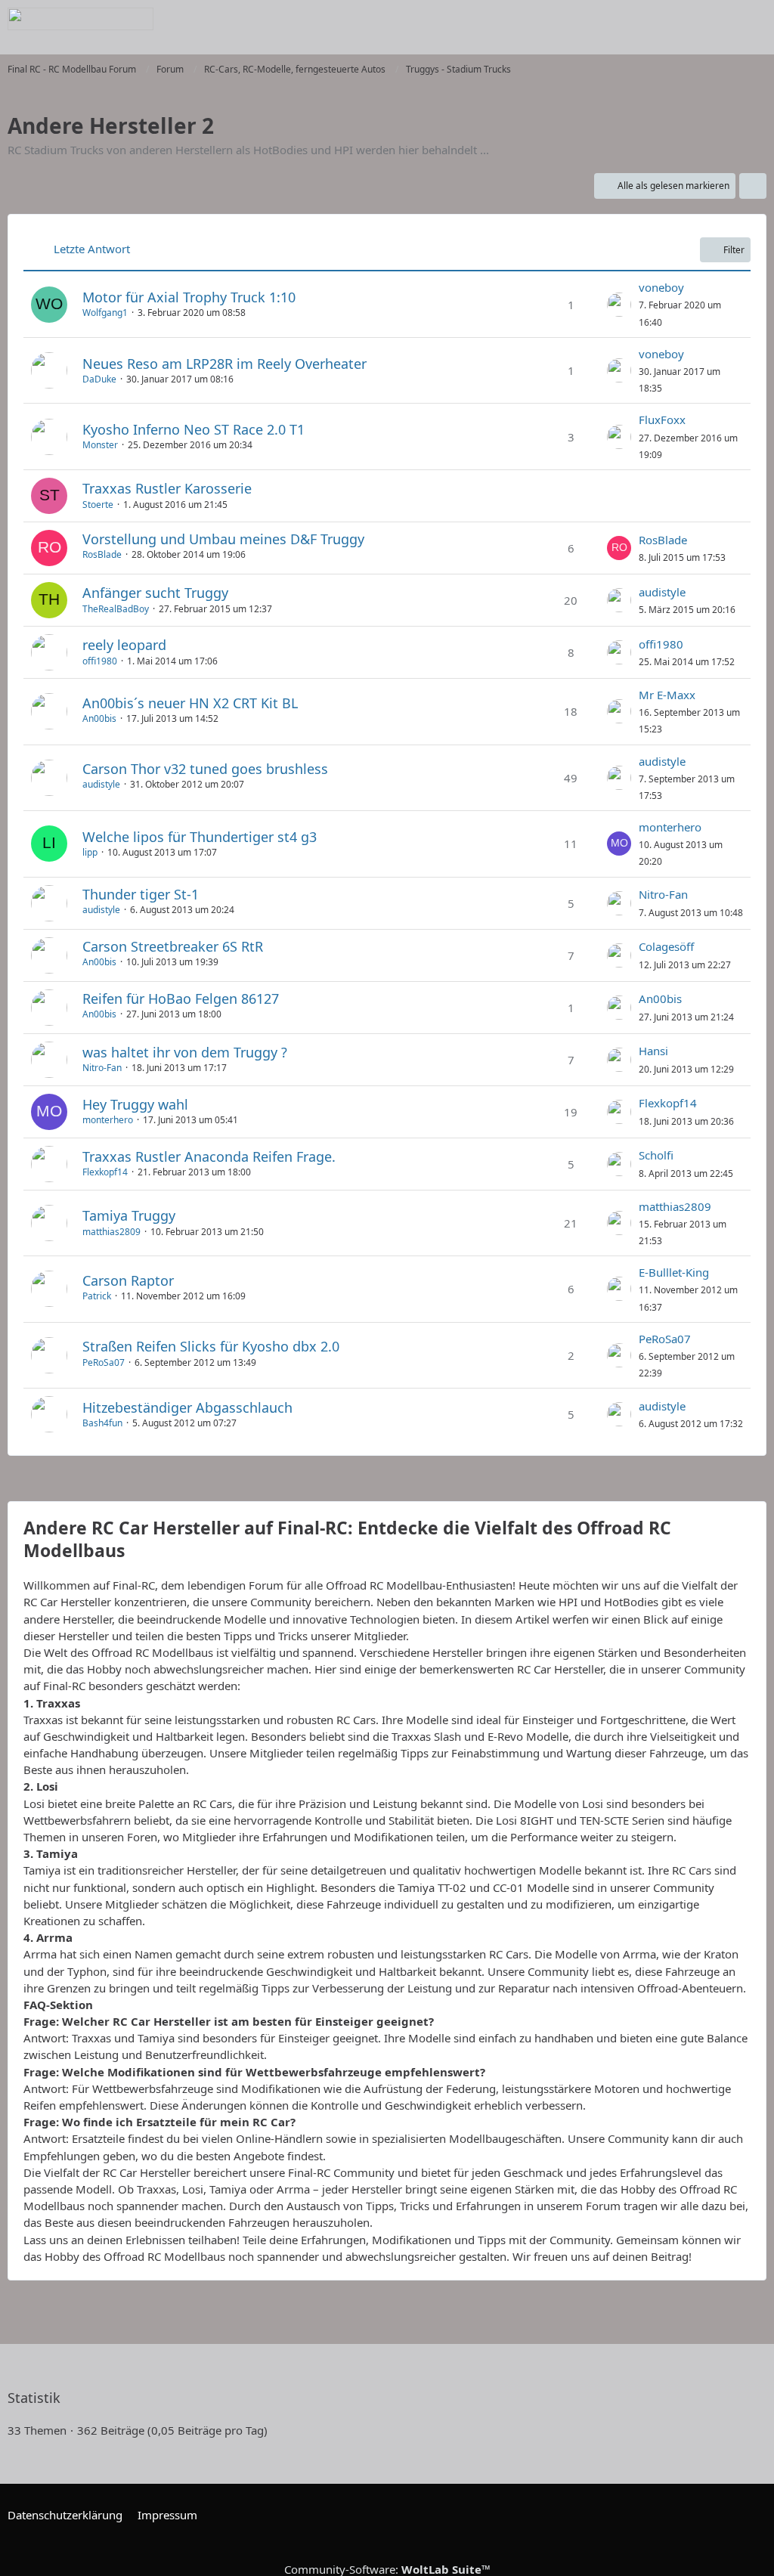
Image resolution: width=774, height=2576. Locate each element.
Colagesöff (666, 946)
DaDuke (99, 379)
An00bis (99, 718)
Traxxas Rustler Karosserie (167, 488)
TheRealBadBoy (116, 609)
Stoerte (98, 505)
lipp (90, 852)
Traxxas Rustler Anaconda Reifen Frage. (209, 1156)
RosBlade (102, 554)
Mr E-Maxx (667, 695)
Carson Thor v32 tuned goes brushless (205, 769)
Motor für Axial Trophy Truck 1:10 (189, 297)
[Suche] (679, 19)
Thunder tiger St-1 (141, 894)
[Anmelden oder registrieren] (717, 19)
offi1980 (100, 661)
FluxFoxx (662, 420)
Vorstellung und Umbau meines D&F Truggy (223, 539)
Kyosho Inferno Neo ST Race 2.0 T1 (193, 429)
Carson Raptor (128, 1280)
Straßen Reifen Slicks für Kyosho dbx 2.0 (211, 1346)
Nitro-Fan (663, 894)
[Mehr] (753, 186)
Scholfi (656, 1155)
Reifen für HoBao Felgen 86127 (181, 999)
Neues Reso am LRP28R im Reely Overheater (224, 364)
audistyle (662, 592)
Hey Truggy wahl (135, 1104)
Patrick (97, 1296)
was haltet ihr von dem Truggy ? (185, 1052)
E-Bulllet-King (674, 1272)
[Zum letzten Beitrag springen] (619, 305)
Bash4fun (102, 1423)
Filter (734, 250)
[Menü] (754, 19)
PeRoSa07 (104, 1362)
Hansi (653, 1051)
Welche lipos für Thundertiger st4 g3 (200, 837)
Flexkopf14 (668, 1103)
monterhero (670, 827)
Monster (100, 445)
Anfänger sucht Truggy (155, 593)
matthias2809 (111, 1232)
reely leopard (124, 645)
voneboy (661, 287)
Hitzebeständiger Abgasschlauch (187, 1407)
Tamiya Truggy (129, 1215)
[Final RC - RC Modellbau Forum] (80, 19)
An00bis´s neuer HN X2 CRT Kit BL (190, 703)
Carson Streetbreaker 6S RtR (173, 946)
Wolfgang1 (105, 313)
